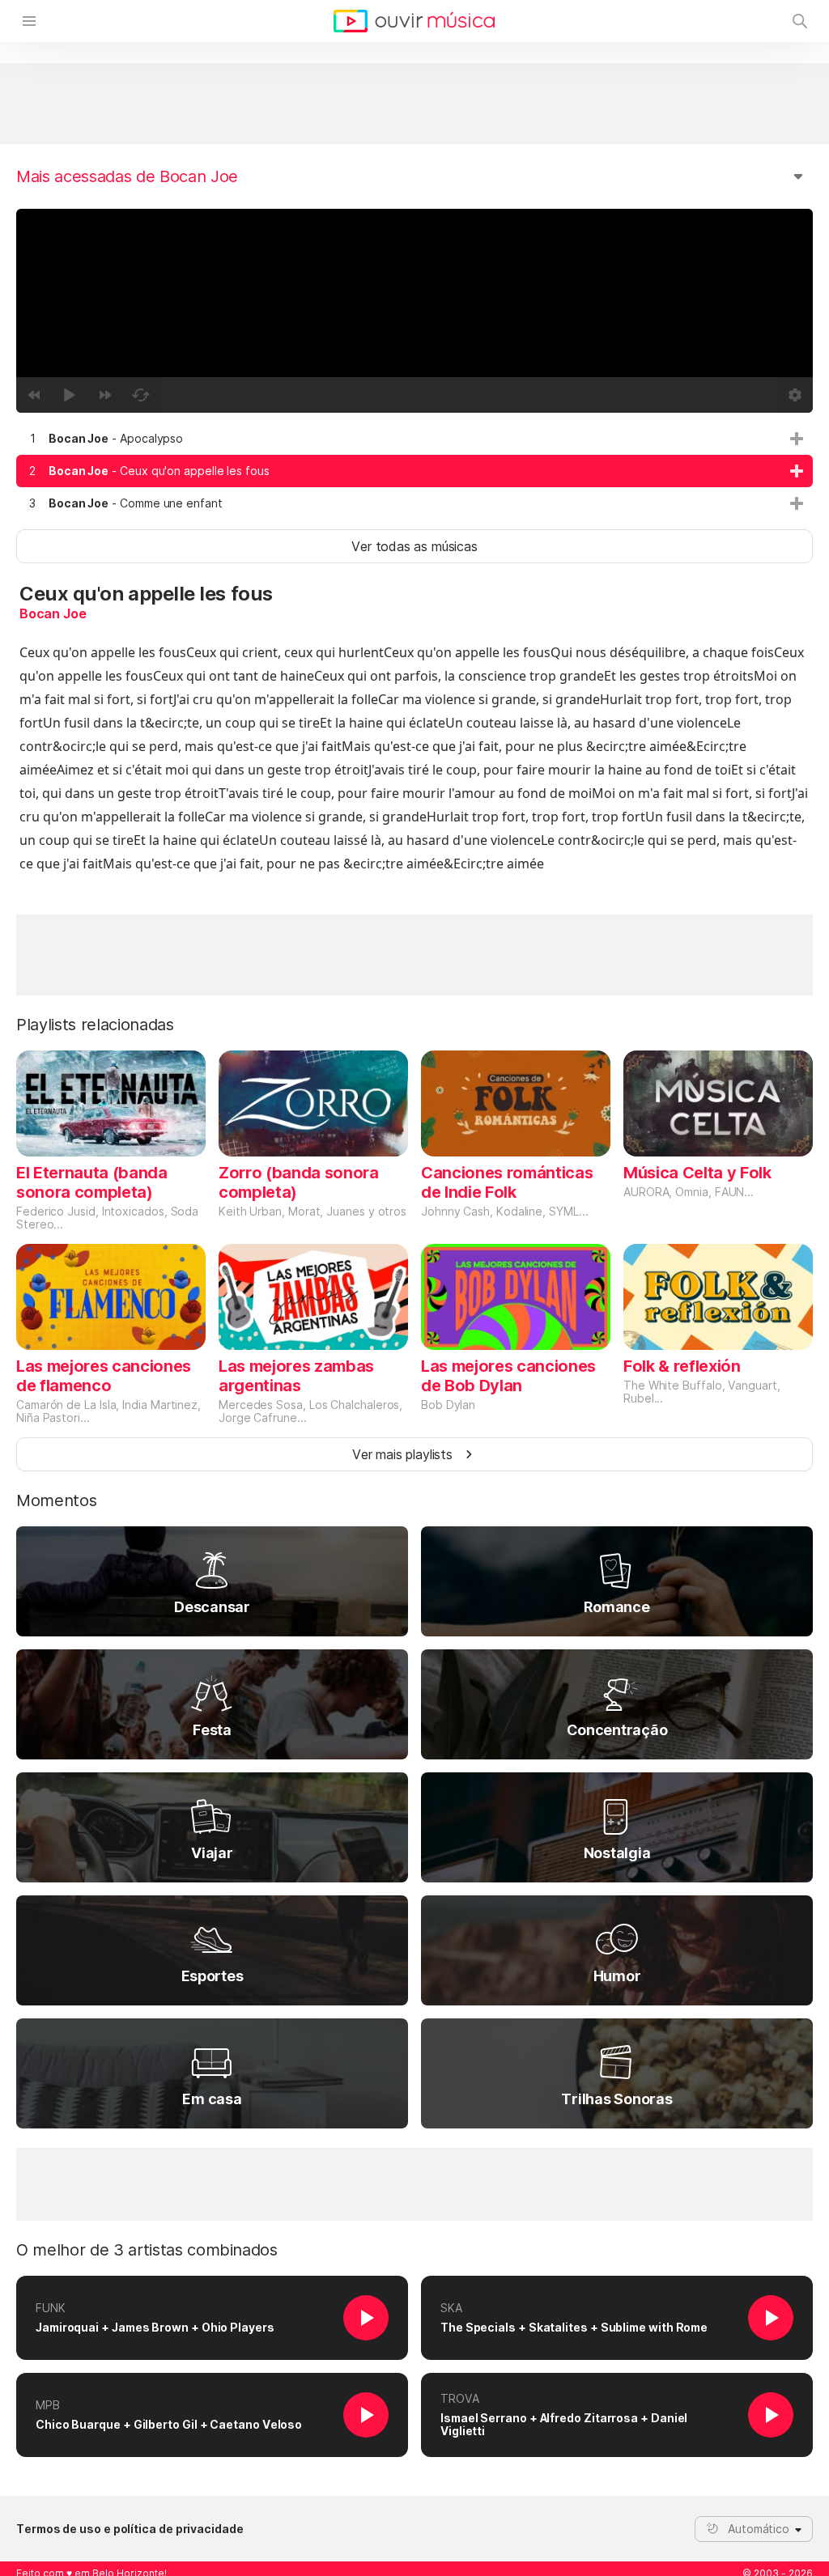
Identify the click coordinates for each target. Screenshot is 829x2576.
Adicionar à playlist (797, 439)
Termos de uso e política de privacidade (130, 2529)
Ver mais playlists (402, 1454)
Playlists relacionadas (95, 1025)
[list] (414, 471)
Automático (759, 2529)
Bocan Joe (53, 613)
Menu (29, 21)
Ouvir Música (414, 21)
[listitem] (414, 439)
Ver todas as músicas (414, 546)
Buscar (800, 21)
